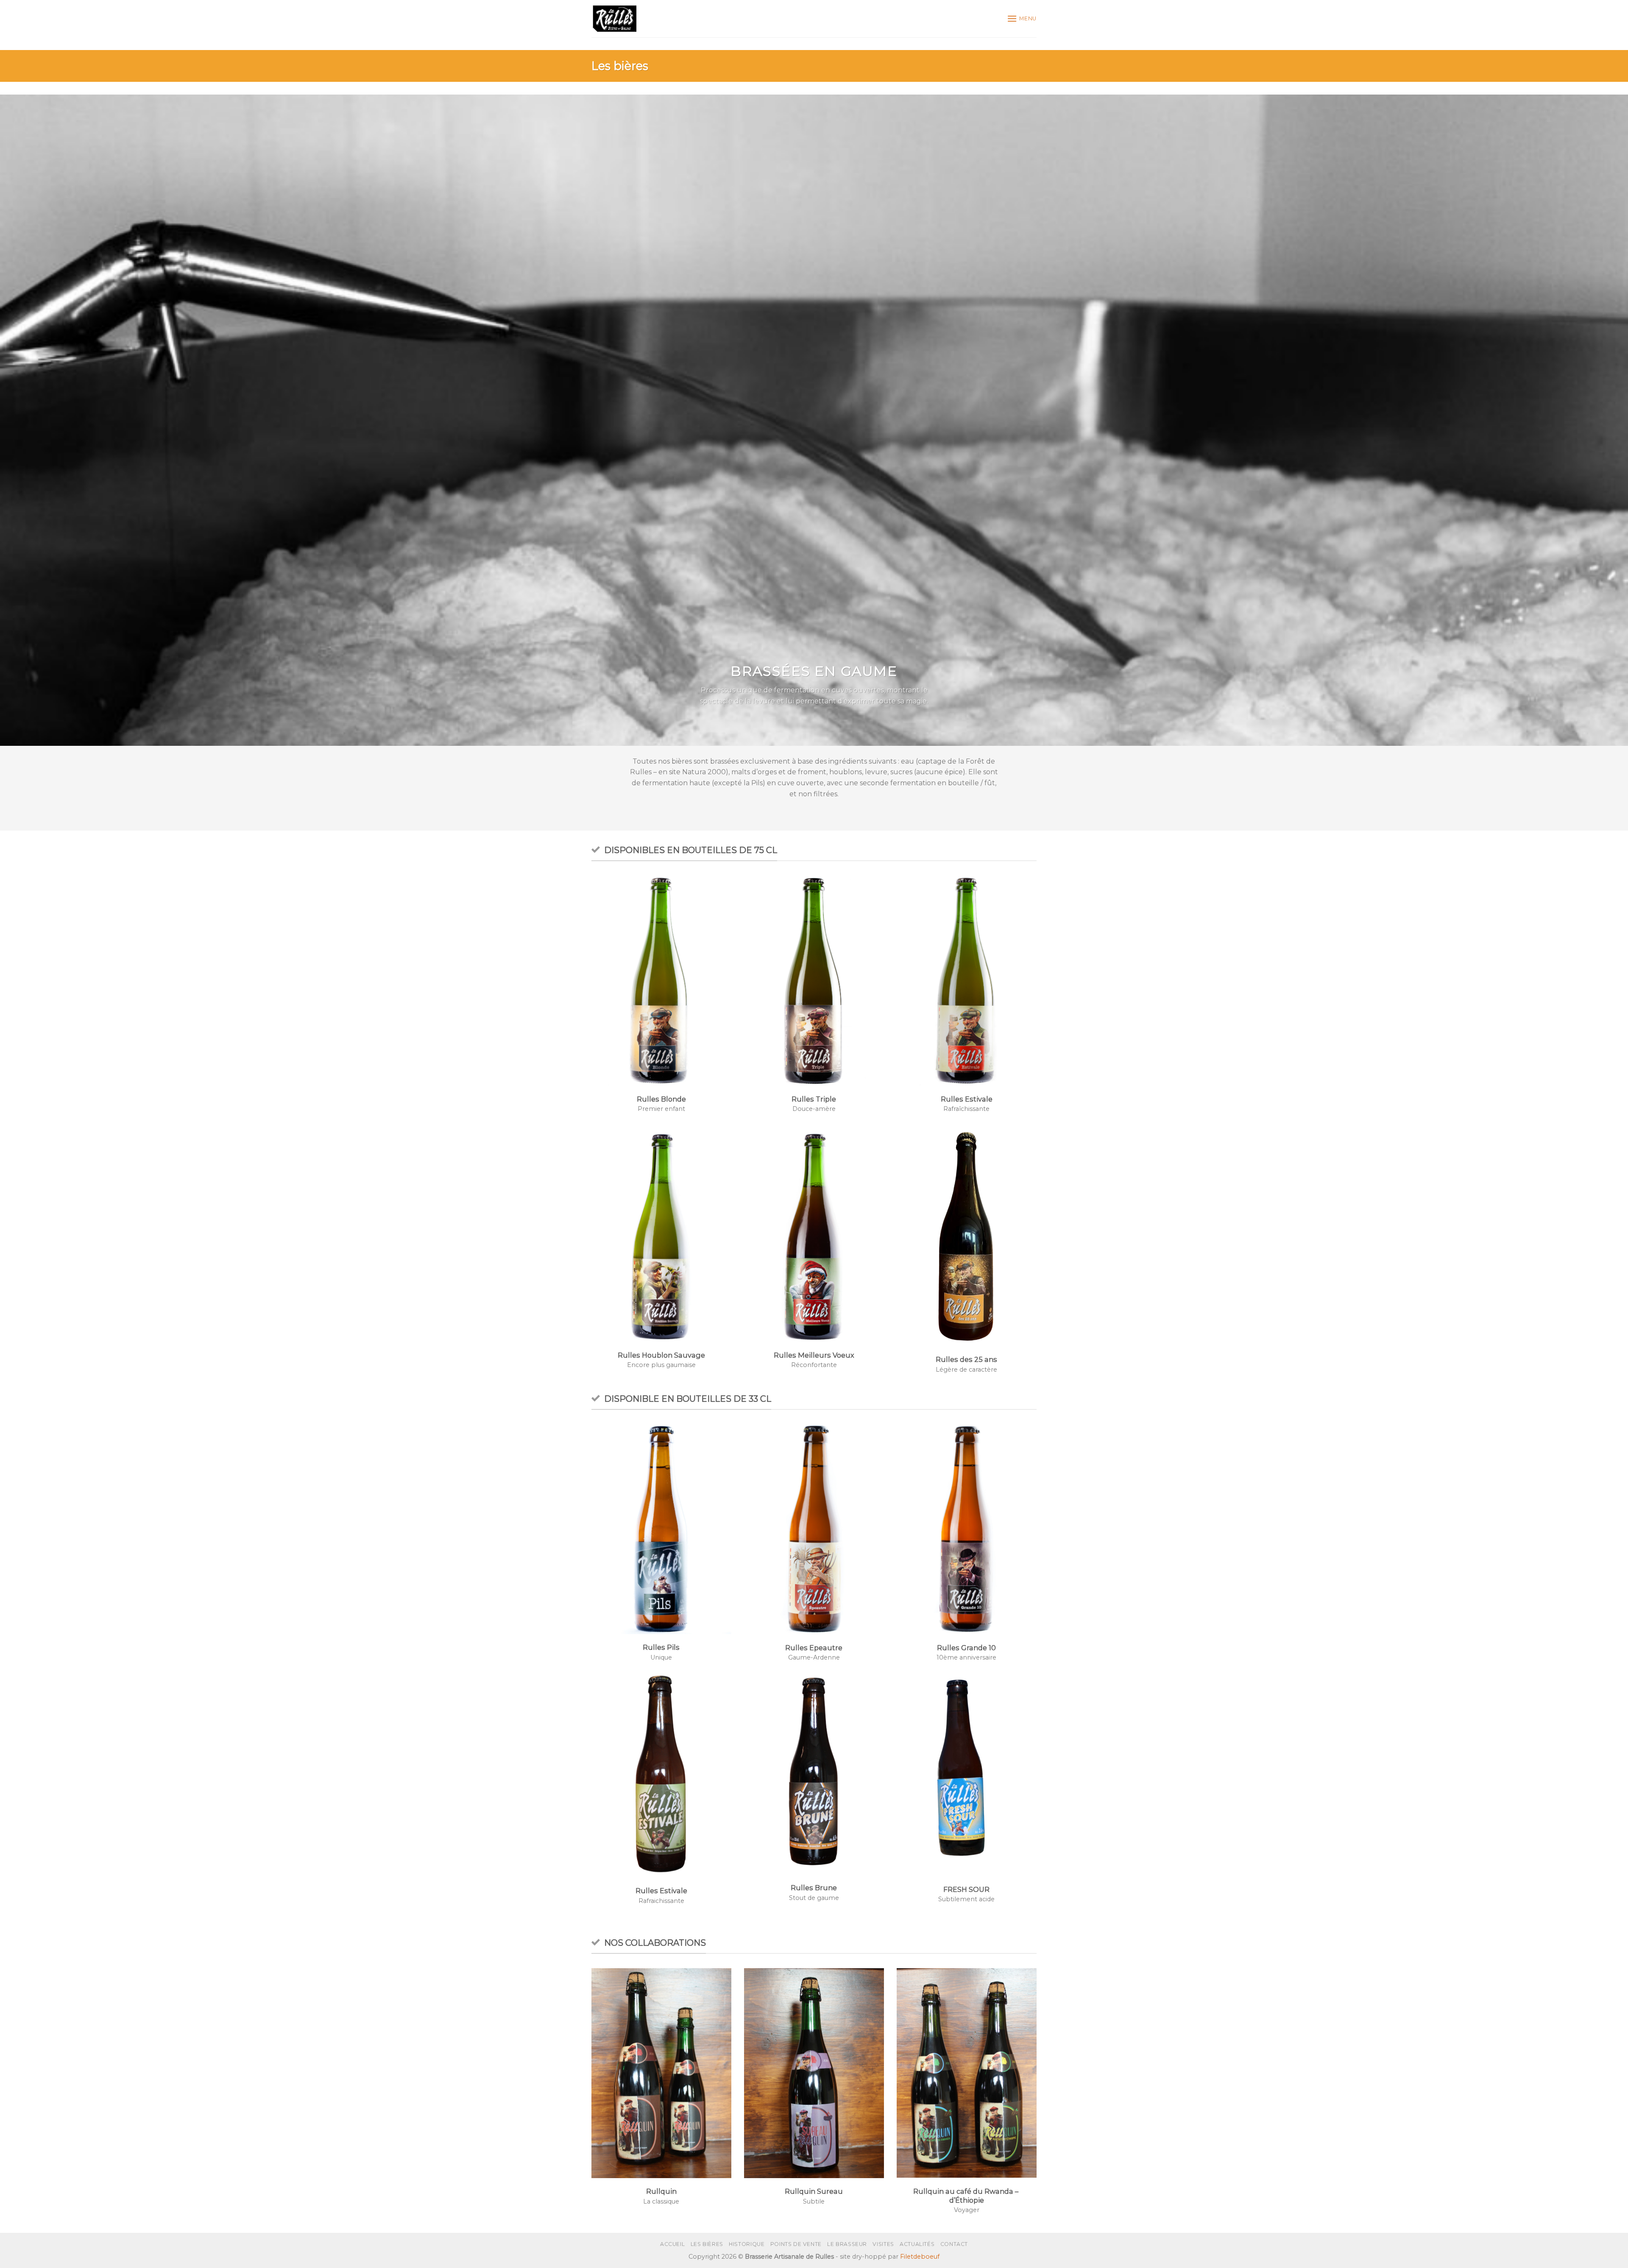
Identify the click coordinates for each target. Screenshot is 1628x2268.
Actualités (917, 2244)
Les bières (707, 2244)
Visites (883, 2244)
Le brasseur (847, 2244)
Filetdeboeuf (920, 2257)
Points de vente (796, 2244)
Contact (954, 2244)
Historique (747, 2244)
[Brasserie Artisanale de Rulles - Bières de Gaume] (615, 19)
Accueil (672, 2244)
